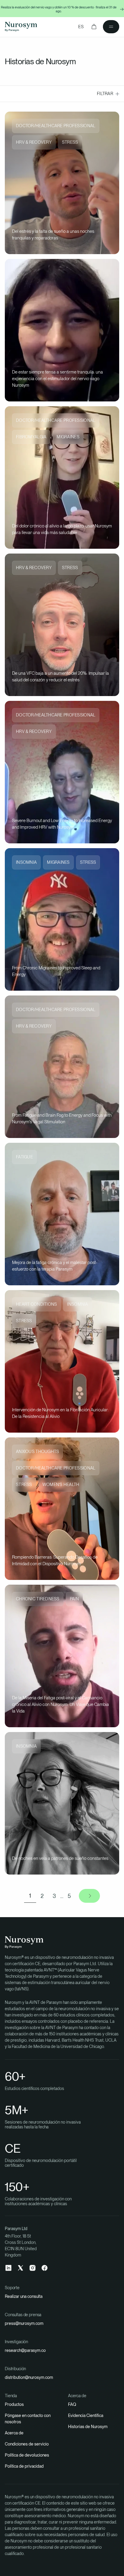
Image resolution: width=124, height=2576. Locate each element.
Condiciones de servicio (27, 2444)
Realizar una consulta (24, 2296)
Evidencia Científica (86, 2415)
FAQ (72, 2404)
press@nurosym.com (24, 2323)
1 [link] (30, 1896)
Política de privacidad (24, 2466)
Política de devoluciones (27, 2455)
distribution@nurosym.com (29, 2377)
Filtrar (105, 94)
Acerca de (14, 2433)
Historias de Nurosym (88, 2427)
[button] (94, 27)
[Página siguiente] (89, 1896)
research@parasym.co (25, 2350)
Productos (14, 2404)
